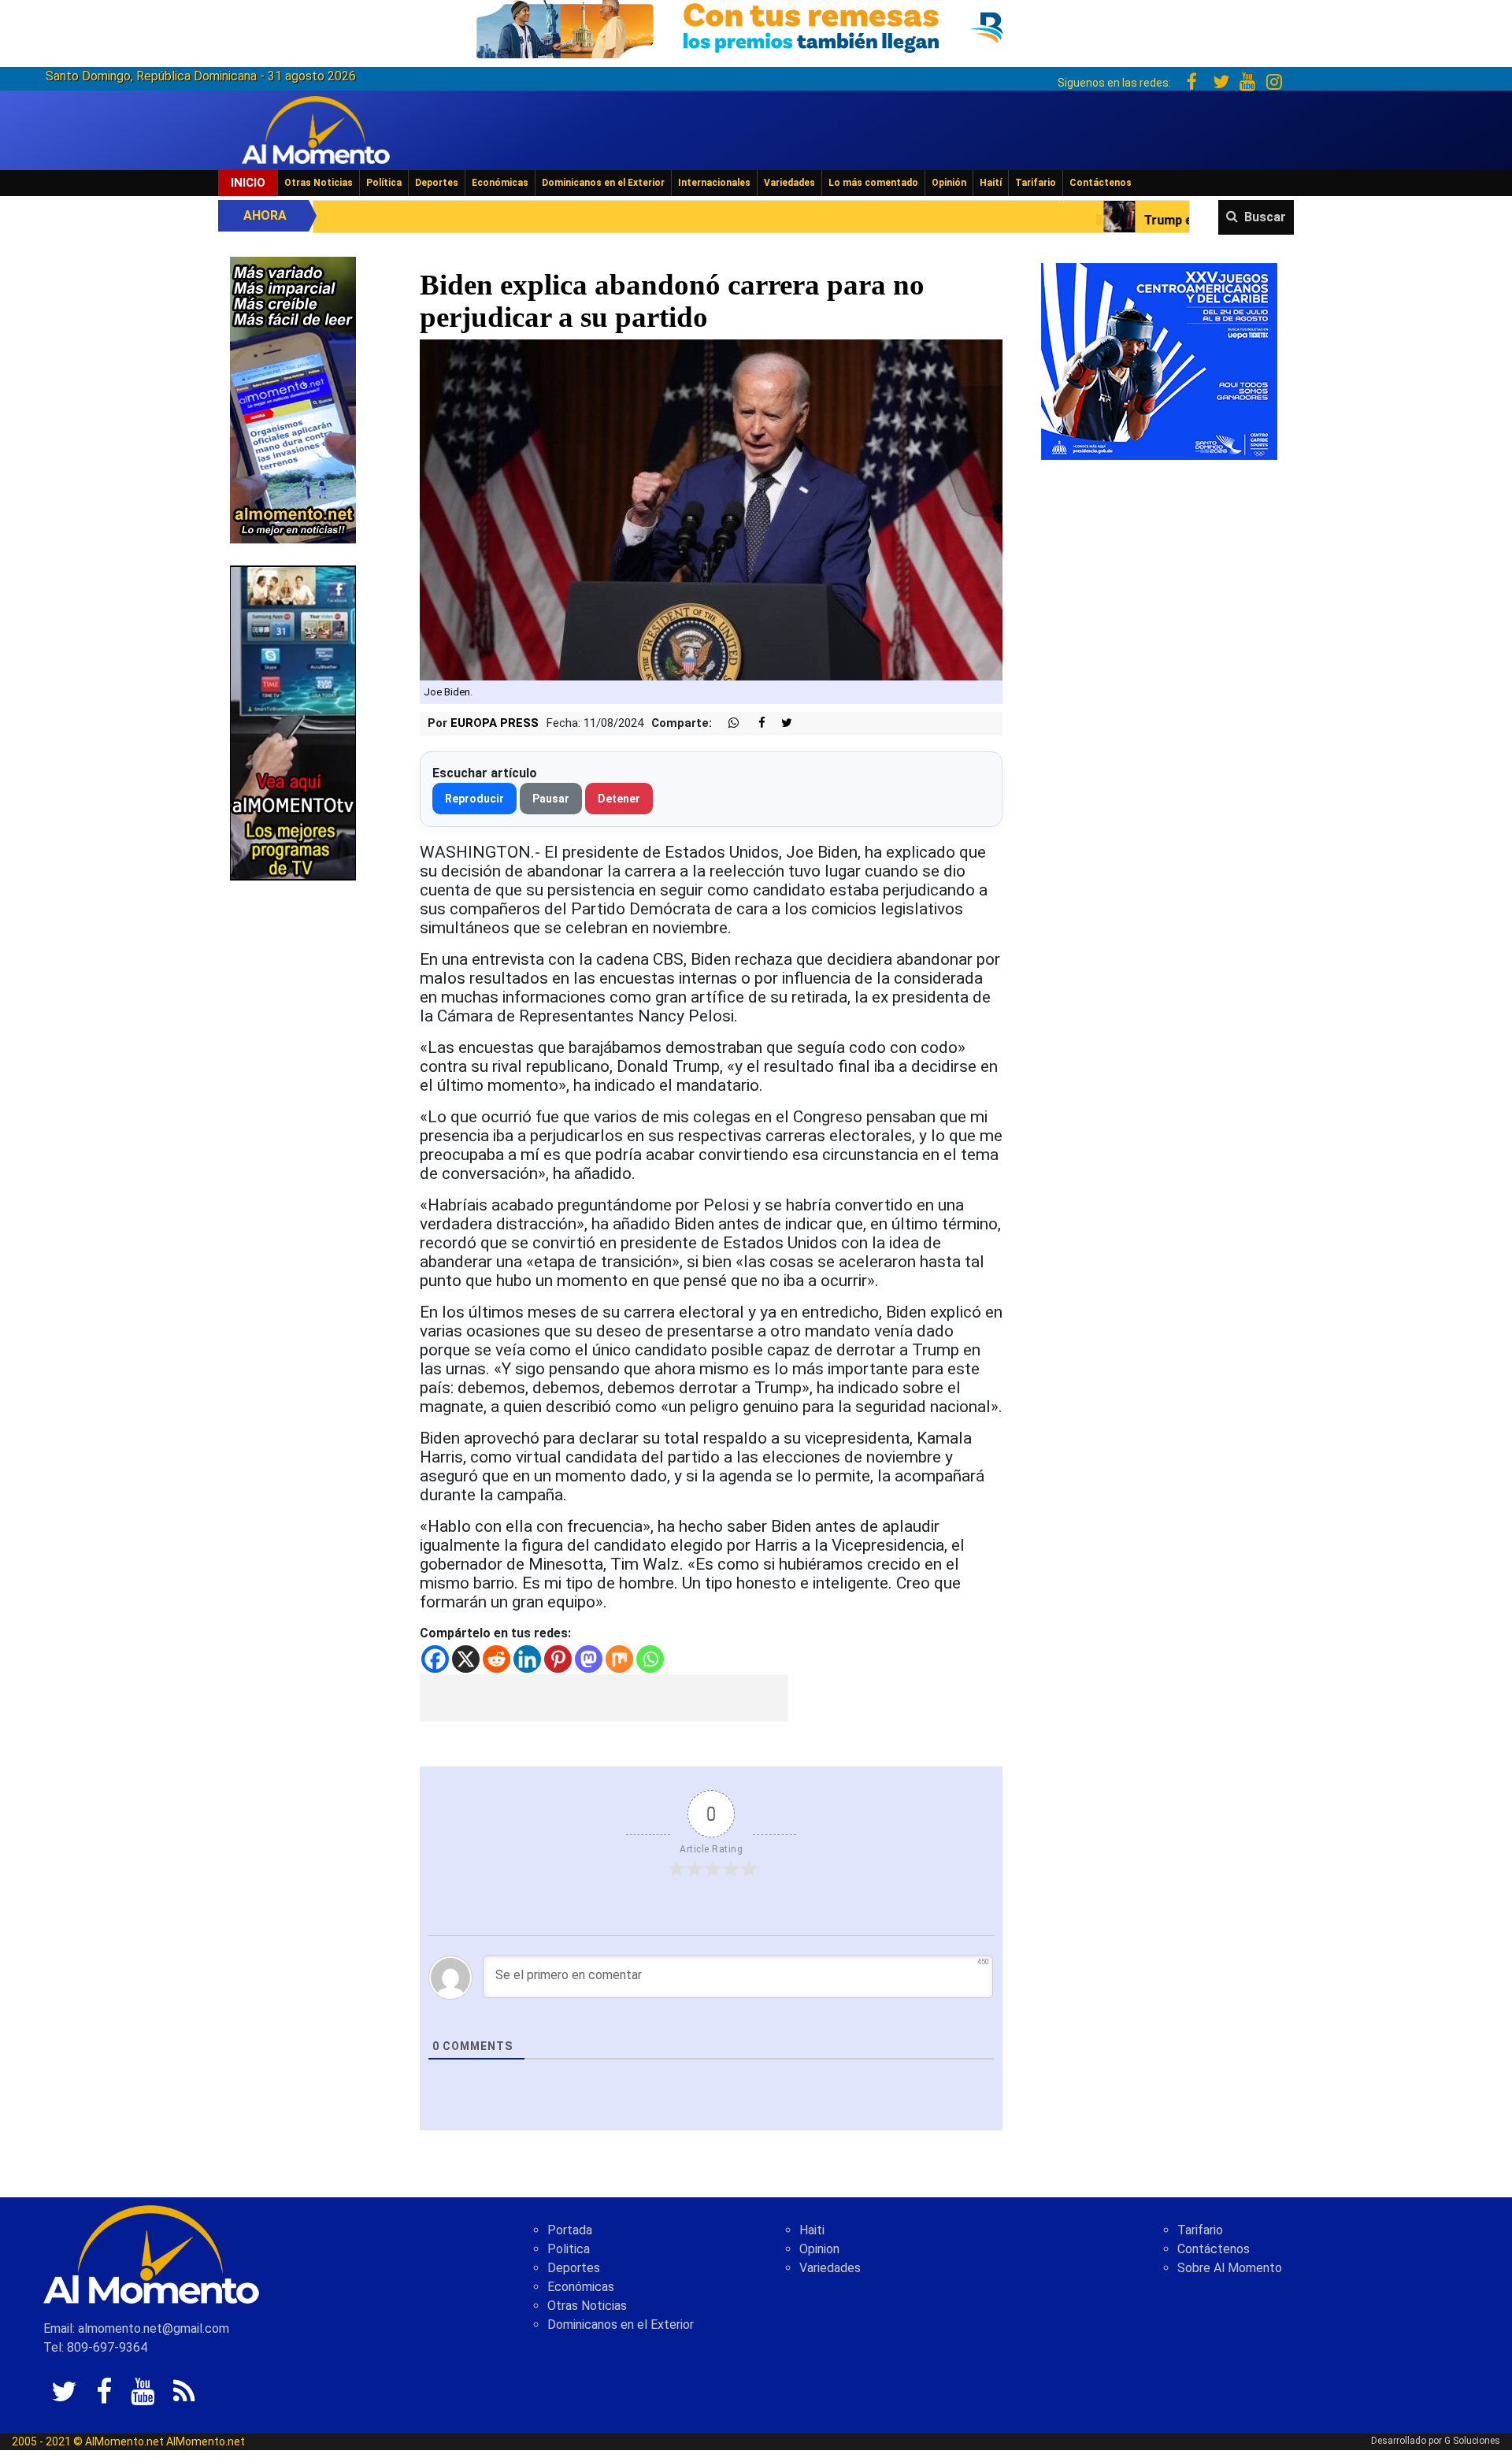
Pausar (551, 799)
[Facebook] (435, 1659)
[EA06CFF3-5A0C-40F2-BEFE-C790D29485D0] (293, 722)
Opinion (819, 2249)
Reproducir (474, 799)
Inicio (248, 183)
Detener (619, 799)
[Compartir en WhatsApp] (727, 723)
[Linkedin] (527, 1659)
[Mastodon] (589, 1659)
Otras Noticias (319, 183)
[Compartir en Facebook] (754, 723)
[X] (466, 1659)
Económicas (500, 183)
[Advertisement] (604, 1698)
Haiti (812, 2230)
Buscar (1265, 217)
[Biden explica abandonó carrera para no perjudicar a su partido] (712, 509)
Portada (570, 2230)
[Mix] (619, 1659)
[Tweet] (780, 723)
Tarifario (1036, 183)
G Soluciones (1472, 2441)
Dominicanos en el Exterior (603, 183)
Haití (991, 183)
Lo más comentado (873, 183)
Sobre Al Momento (1230, 2268)
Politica (569, 2249)
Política (384, 183)
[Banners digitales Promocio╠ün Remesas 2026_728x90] (756, 26)
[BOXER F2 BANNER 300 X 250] (1159, 360)
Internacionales (714, 183)
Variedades (789, 183)
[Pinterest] (558, 1659)
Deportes (437, 183)
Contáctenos (1101, 183)
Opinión (949, 183)
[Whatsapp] (650, 1659)
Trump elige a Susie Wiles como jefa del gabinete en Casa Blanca (1106, 220)
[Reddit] (497, 1659)
